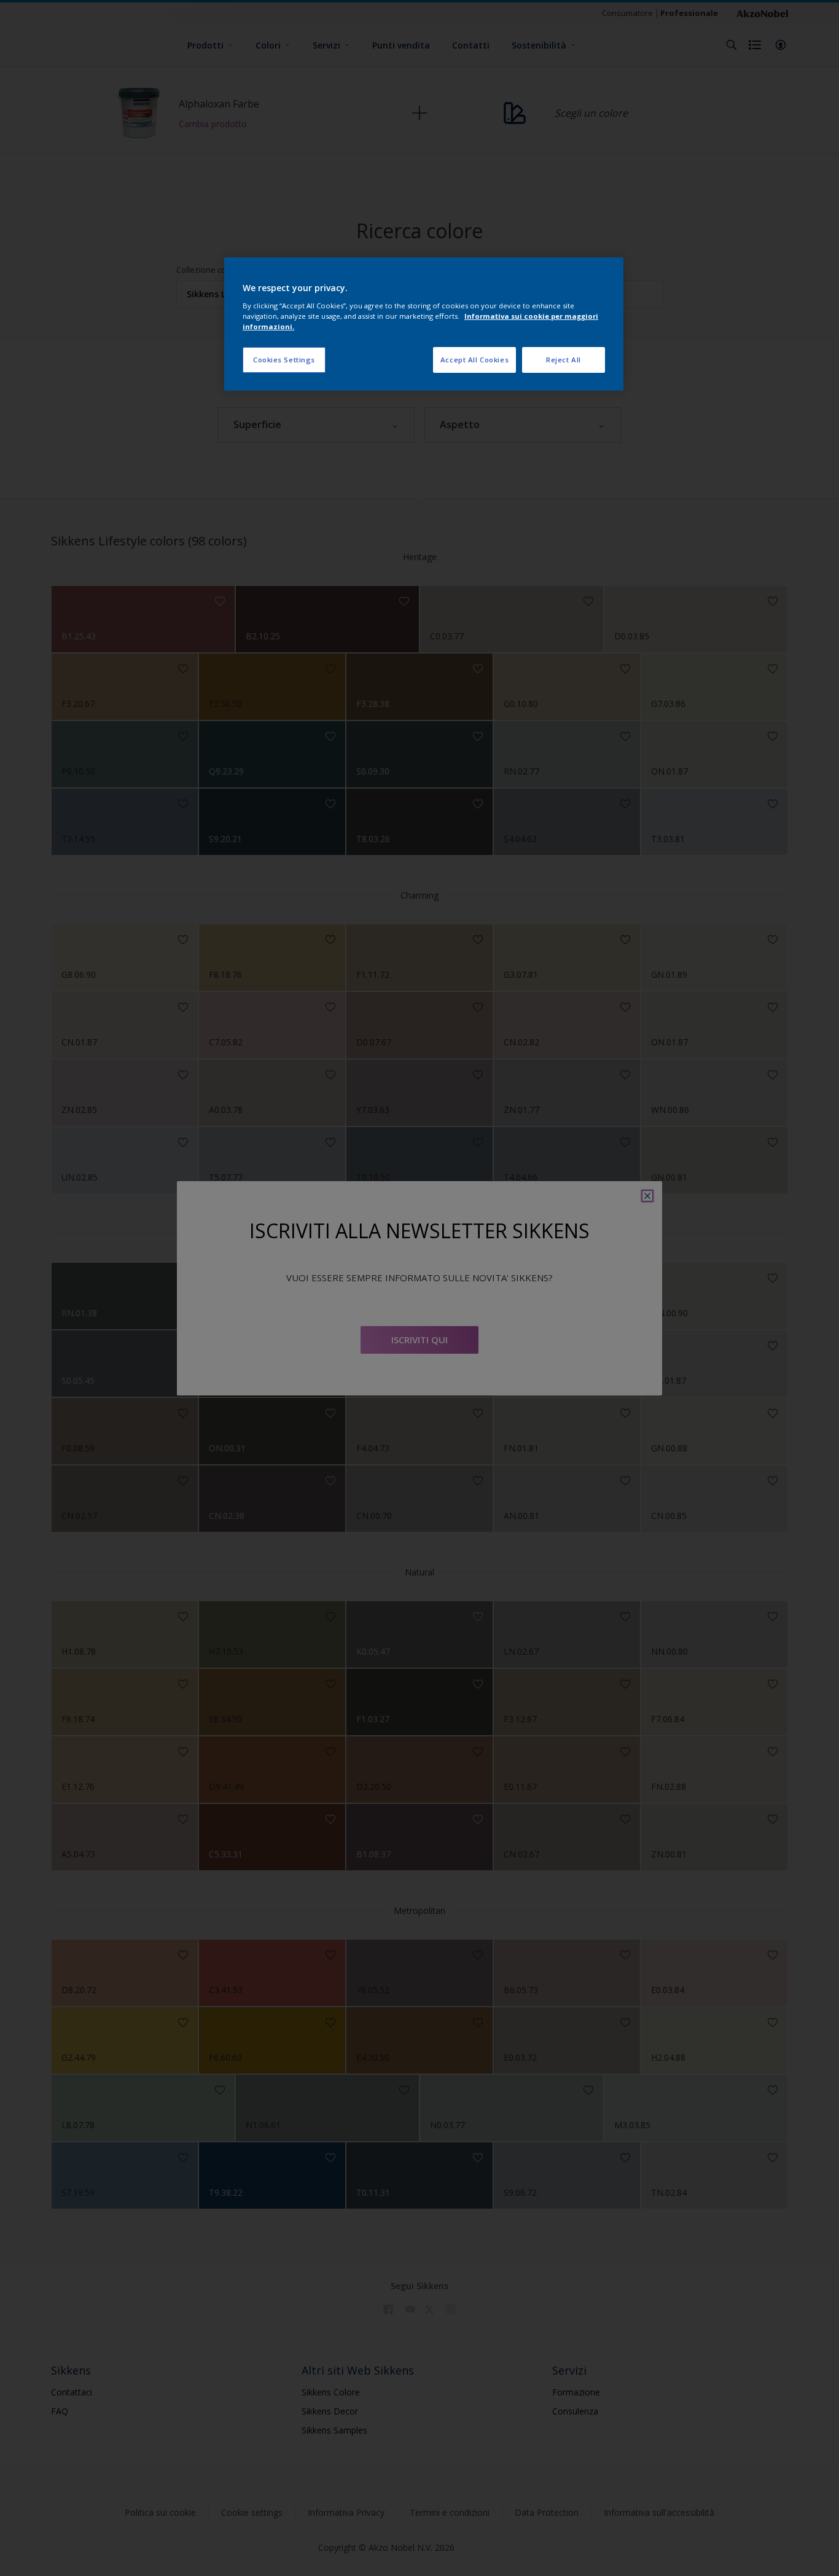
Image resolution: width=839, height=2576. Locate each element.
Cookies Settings (284, 360)
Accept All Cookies (474, 360)
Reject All (564, 360)
